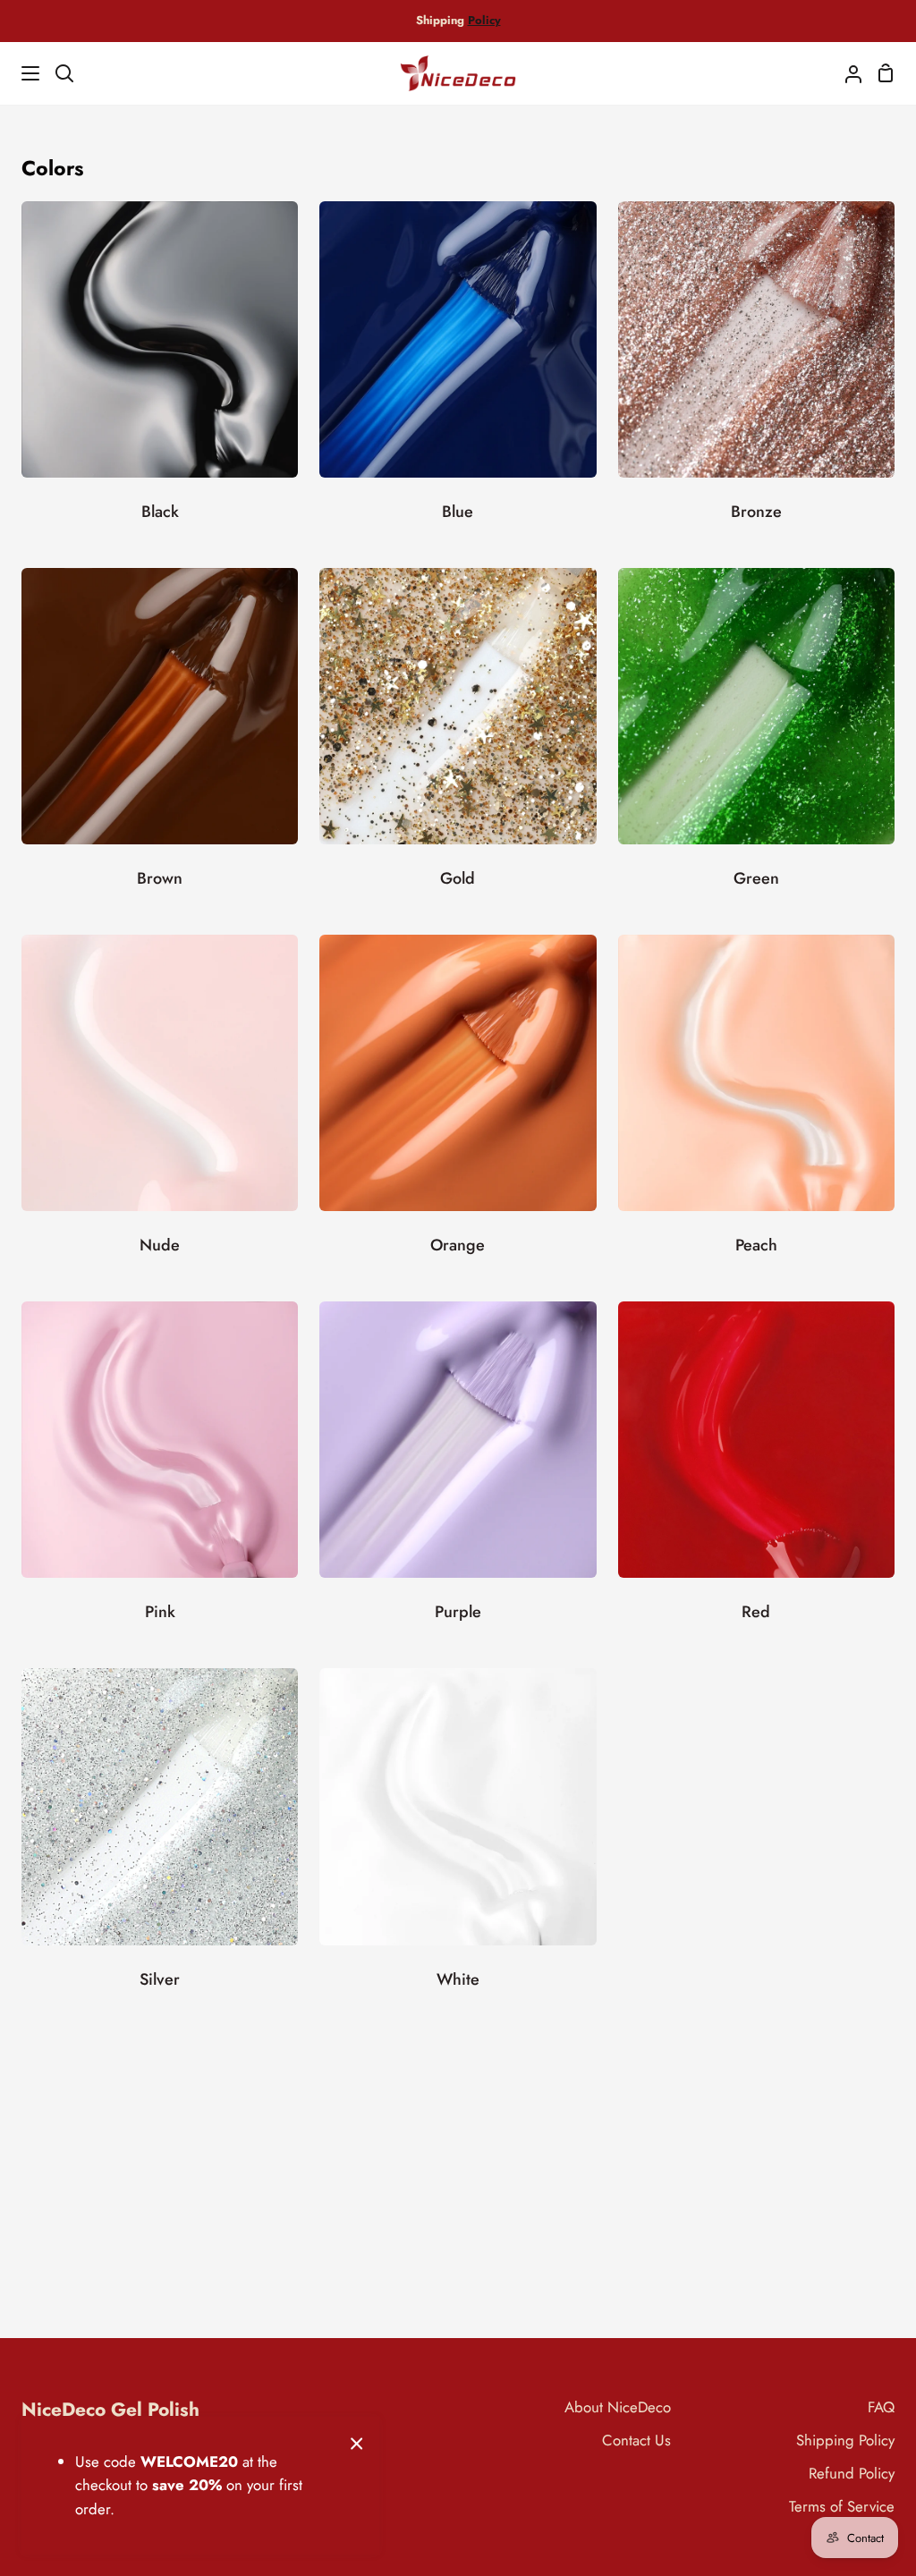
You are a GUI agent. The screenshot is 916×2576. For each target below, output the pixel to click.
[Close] (357, 2442)
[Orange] (458, 1107)
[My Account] (846, 73)
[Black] (160, 374)
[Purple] (458, 1474)
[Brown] (160, 741)
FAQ (881, 2407)
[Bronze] (756, 374)
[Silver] (160, 1841)
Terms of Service (842, 2506)
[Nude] (160, 1107)
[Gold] (458, 741)
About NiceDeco (618, 2407)
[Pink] (160, 1474)
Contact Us (636, 2440)
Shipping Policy (845, 2440)
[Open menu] (21, 73)
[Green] (756, 741)
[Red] (756, 1474)
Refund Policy (852, 2473)
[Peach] (756, 1107)
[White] (458, 1841)
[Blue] (458, 374)
